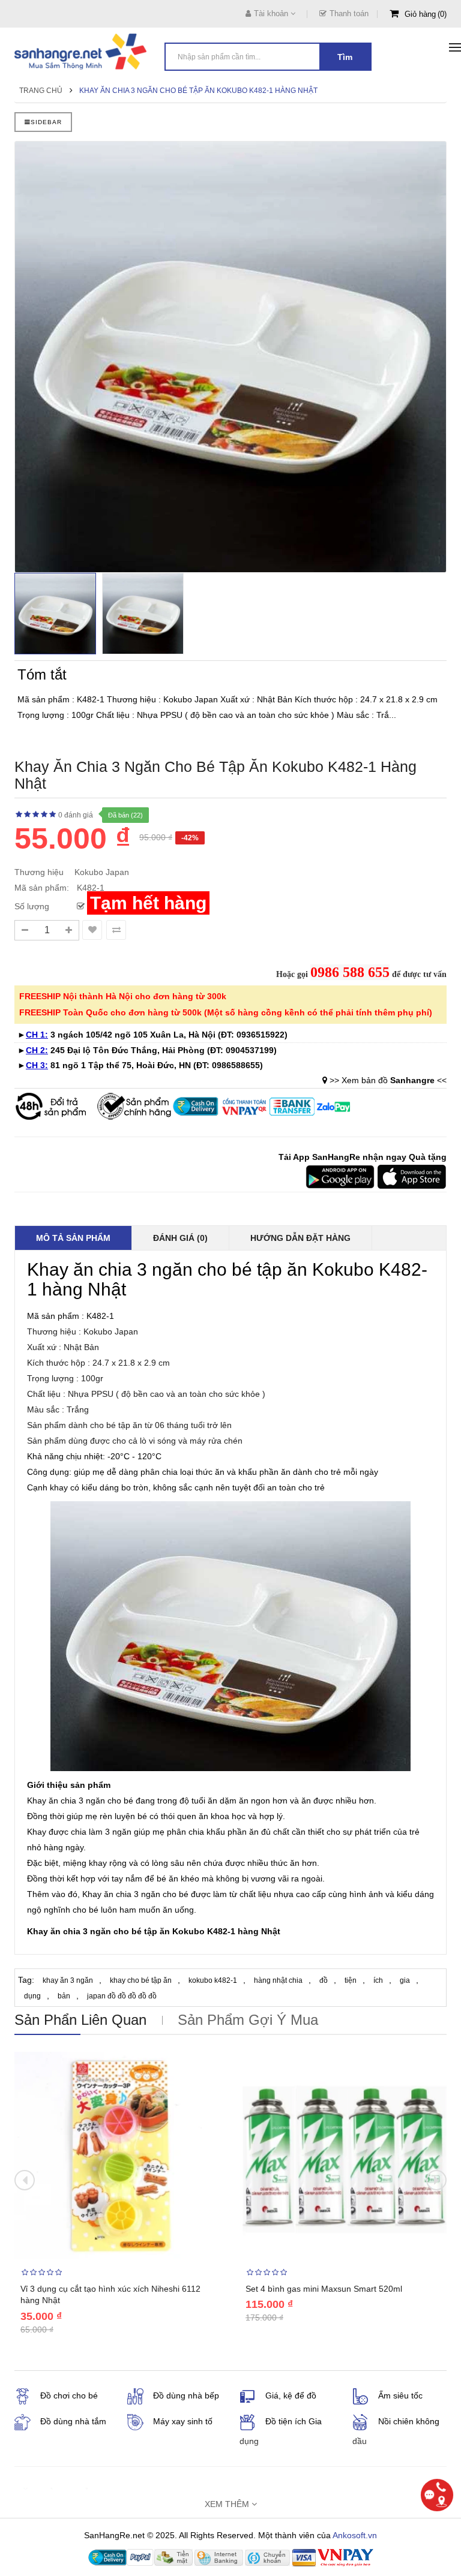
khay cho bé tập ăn (141, 1980)
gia (405, 1980)
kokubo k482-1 (213, 1980)
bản (64, 1996)
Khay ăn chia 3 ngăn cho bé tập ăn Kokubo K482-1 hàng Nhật (198, 91)
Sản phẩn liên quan (80, 2020)
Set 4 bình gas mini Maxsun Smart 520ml (324, 2289)
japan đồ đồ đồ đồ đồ (122, 1996)
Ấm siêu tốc (400, 2395)
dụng (32, 1996)
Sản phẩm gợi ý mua (248, 2020)
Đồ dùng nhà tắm (73, 2421)
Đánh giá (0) (180, 1238)
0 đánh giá (76, 815)
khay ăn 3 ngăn (68, 1980)
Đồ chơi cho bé (69, 2395)
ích (378, 1980)
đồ (324, 1980)
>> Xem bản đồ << (388, 1080)
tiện (351, 1980)
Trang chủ (41, 91)
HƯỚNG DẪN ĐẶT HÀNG (300, 1238)
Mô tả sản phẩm (73, 1238)
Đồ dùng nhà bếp (186, 2395)
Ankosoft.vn (355, 2535)
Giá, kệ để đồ (291, 2395)
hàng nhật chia (278, 1980)
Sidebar (46, 122)
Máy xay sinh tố (183, 2421)
